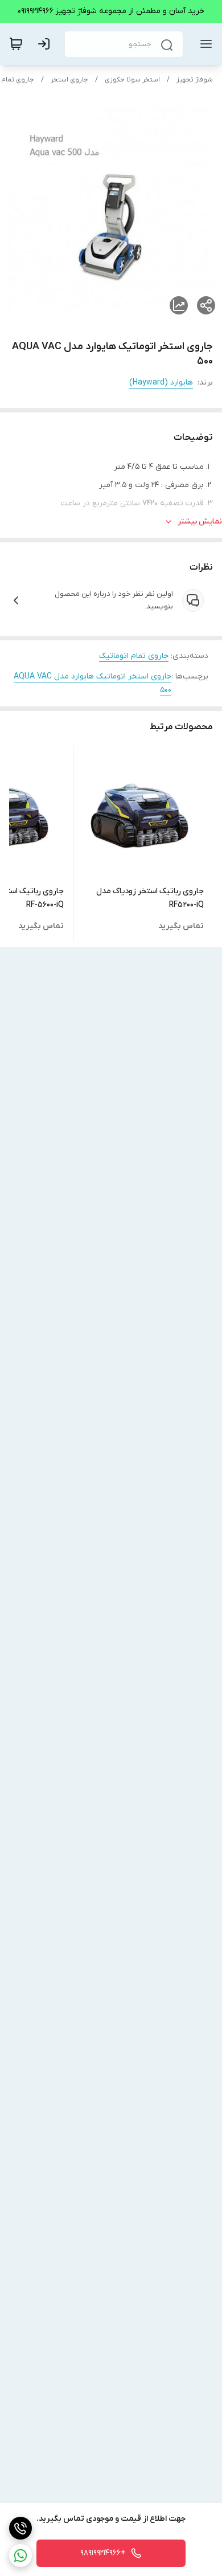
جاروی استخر (69, 80)
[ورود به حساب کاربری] (46, 44)
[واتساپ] (20, 2555)
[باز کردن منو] (204, 44)
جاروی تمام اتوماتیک (134, 656)
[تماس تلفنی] (20, 2528)
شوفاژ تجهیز (195, 80)
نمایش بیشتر (200, 522)
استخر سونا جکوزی (132, 80)
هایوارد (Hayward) (161, 383)
